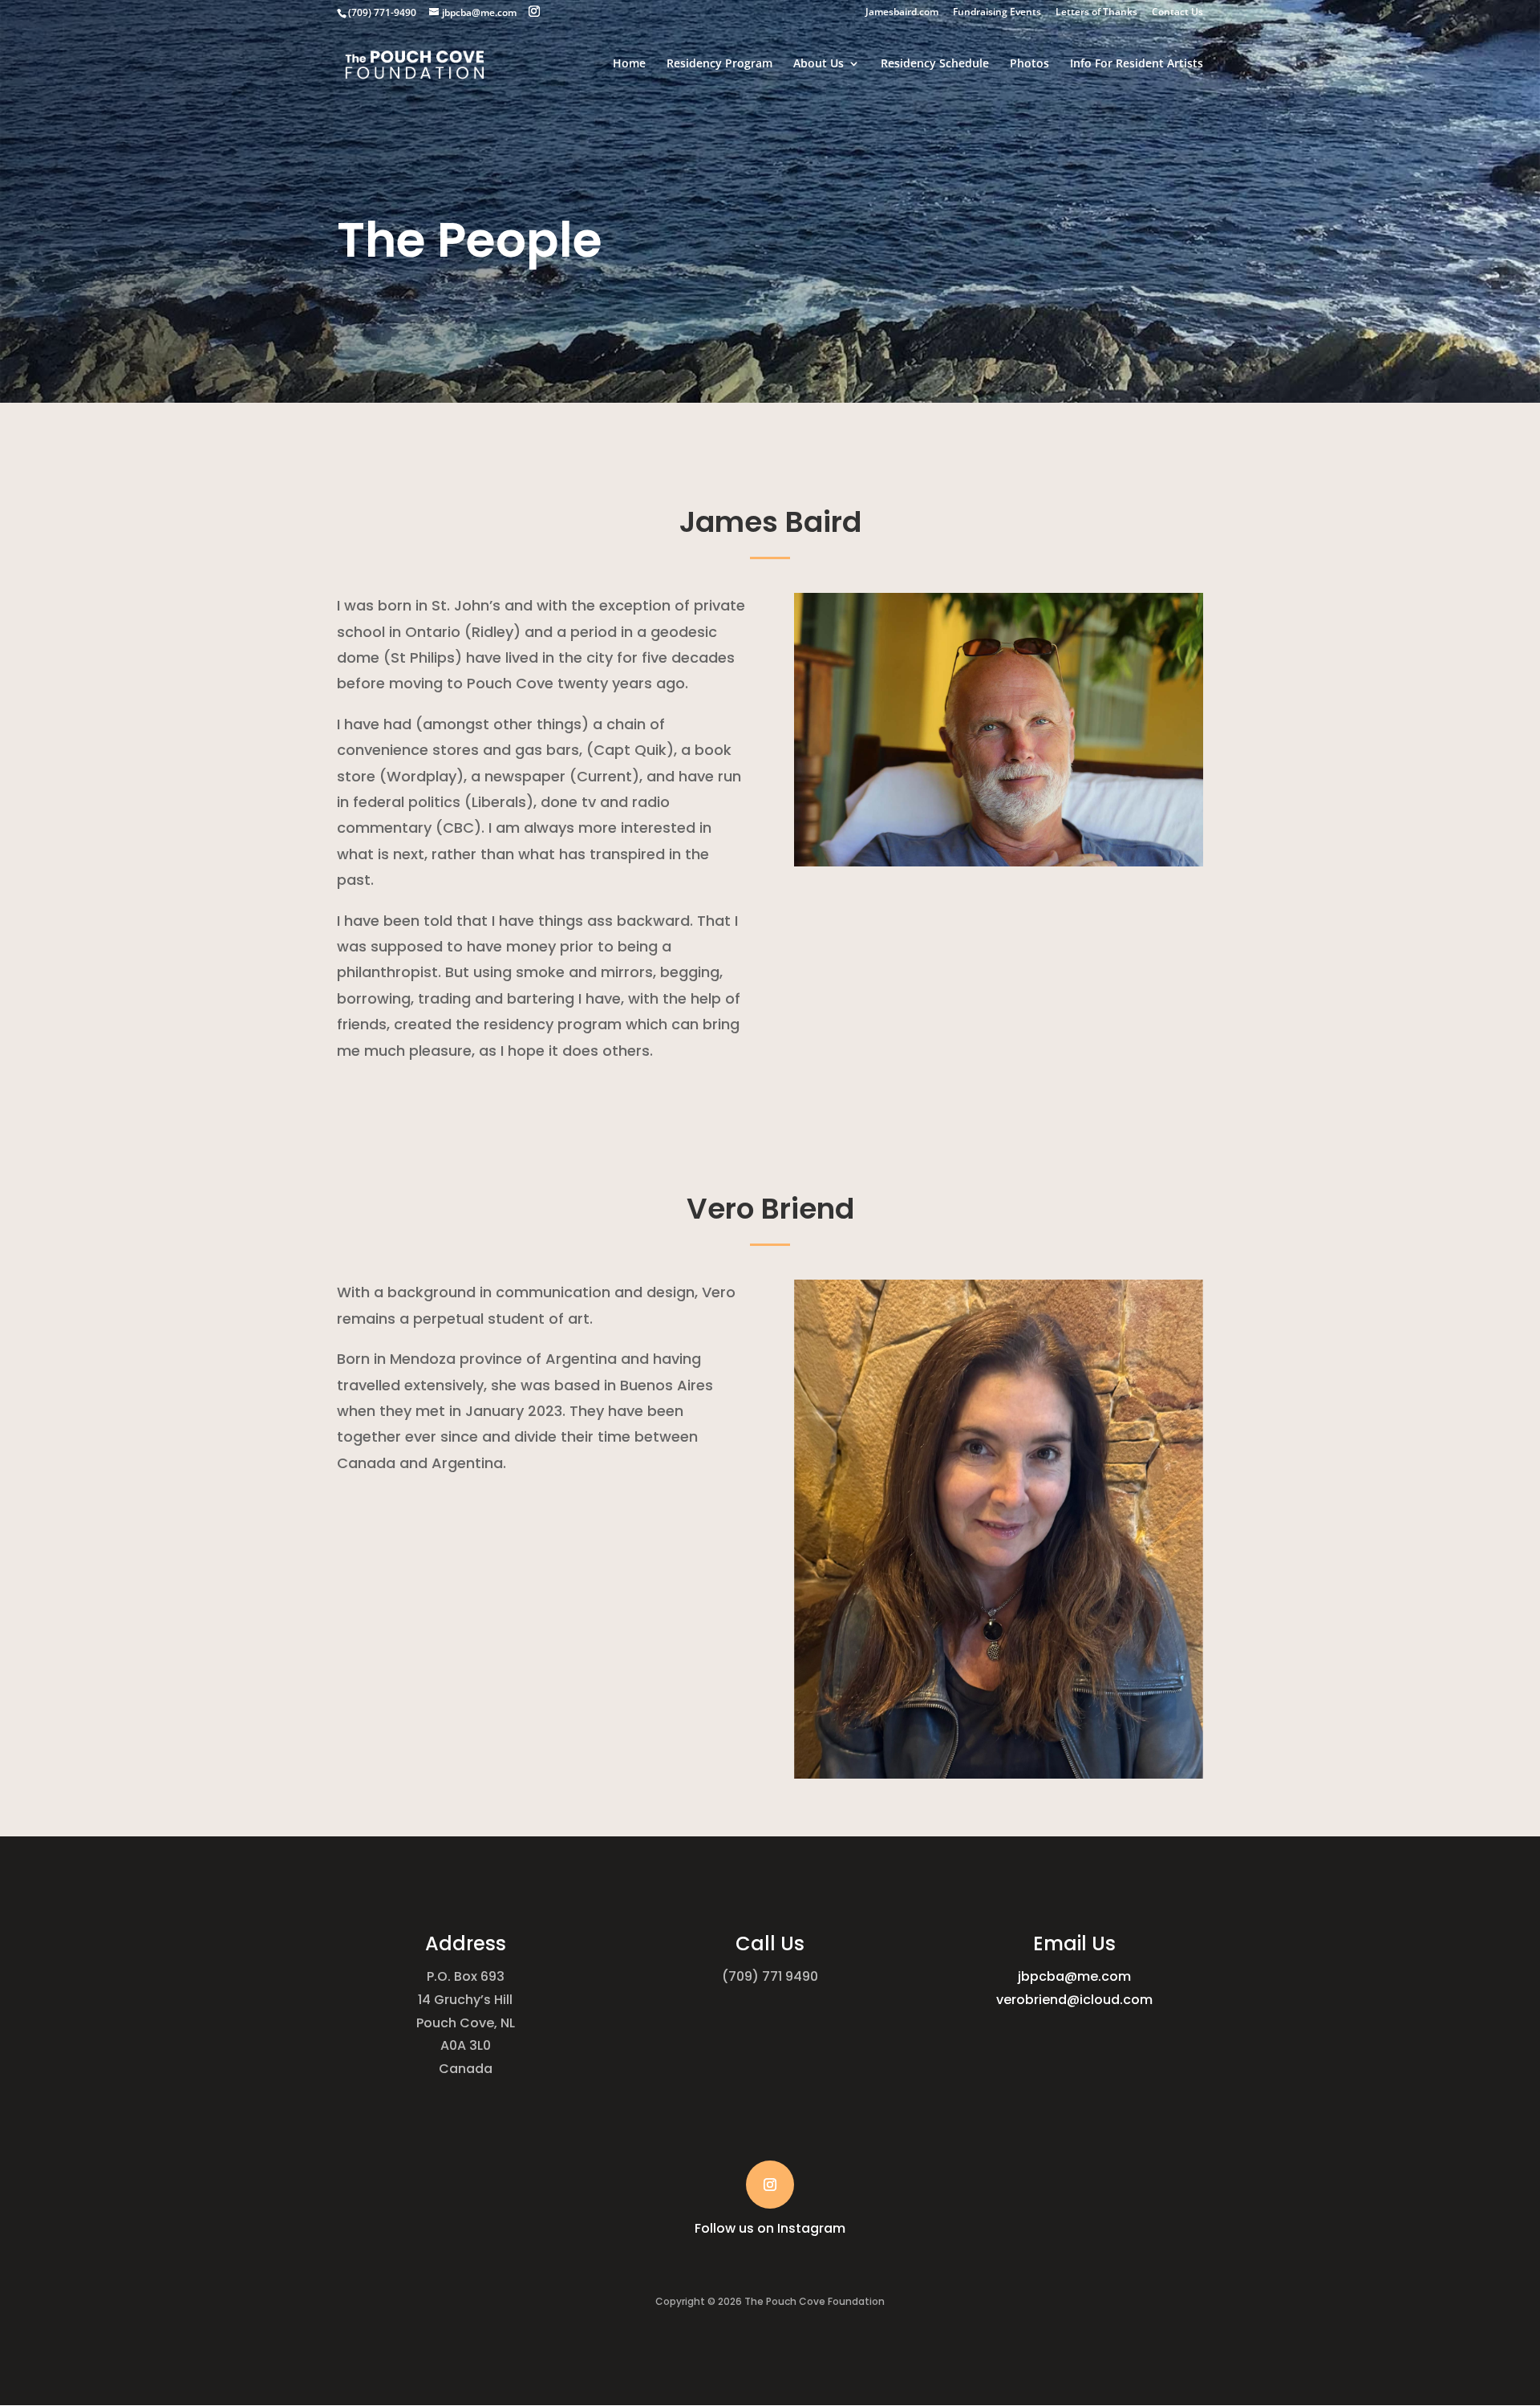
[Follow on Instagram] (770, 2185)
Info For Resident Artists (1137, 64)
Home (629, 64)
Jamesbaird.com (902, 13)
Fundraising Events (997, 13)
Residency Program (719, 64)
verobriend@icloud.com (1074, 2000)
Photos (1029, 64)
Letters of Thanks (1096, 13)
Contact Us (1177, 13)
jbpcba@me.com (1074, 1976)
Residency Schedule (935, 64)
